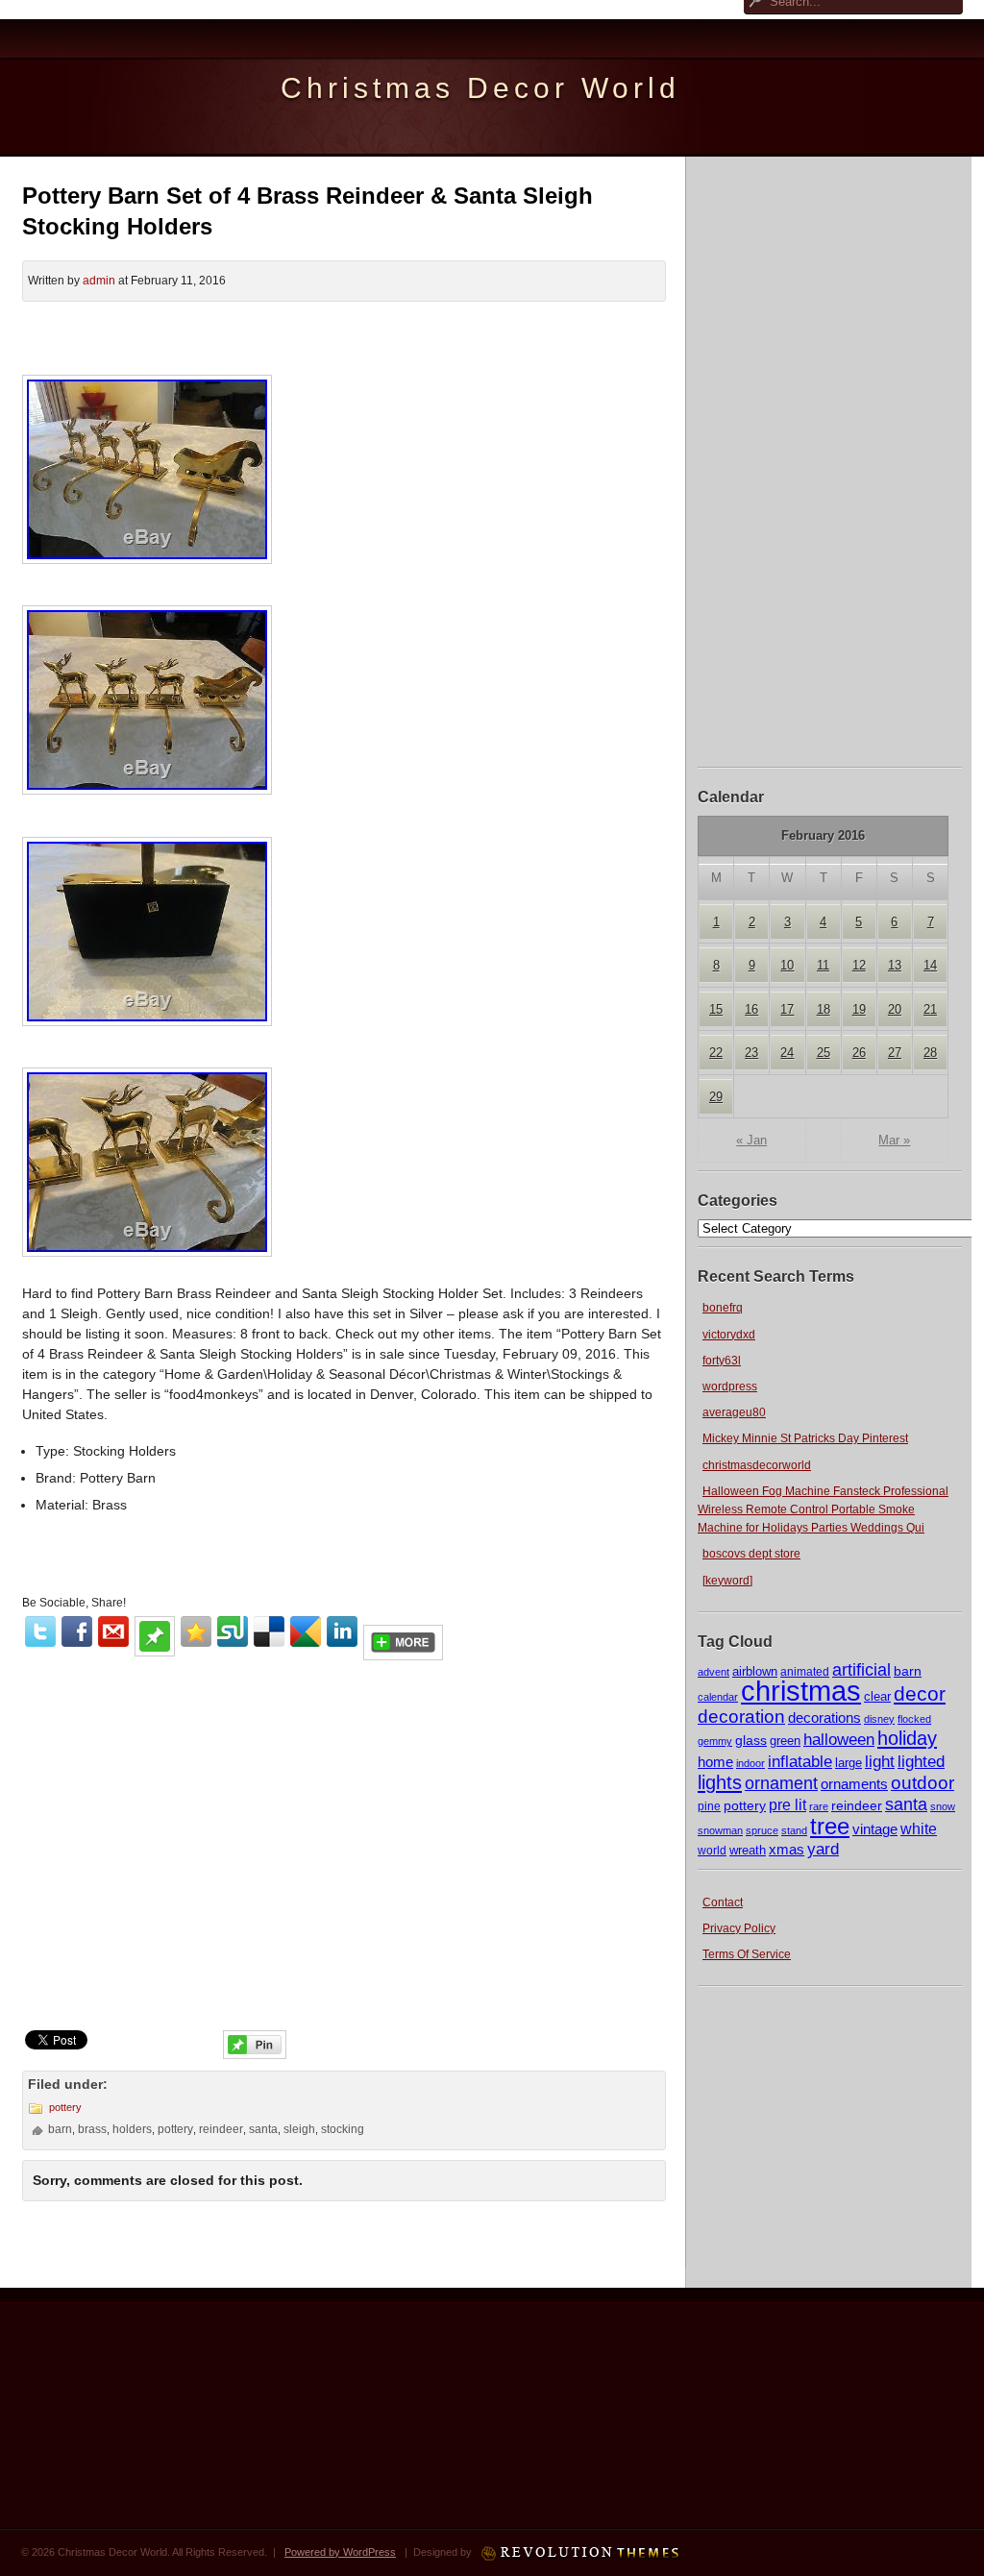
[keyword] (727, 1581)
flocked (914, 1719)
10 (787, 965)
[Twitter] (40, 1631)
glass (751, 1740)
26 (859, 1053)
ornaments (854, 1784)
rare (819, 1806)
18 (824, 1009)
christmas (801, 1691)
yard (823, 1849)
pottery (745, 1805)
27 (895, 1053)
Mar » (894, 1140)
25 (824, 1053)
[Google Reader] (306, 1631)
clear (877, 1696)
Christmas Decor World (480, 88)
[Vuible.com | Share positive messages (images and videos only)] (155, 1652)
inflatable (800, 1762)
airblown (755, 1671)
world (712, 1851)
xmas (787, 1849)
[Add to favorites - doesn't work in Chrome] (196, 1631)
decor (920, 1694)
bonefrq (723, 1308)
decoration (741, 1717)
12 (859, 965)
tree (830, 1826)
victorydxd (729, 1335)
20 (895, 1009)
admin (99, 281)
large (849, 1763)
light (880, 1761)
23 (751, 1053)
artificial (861, 1669)
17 (787, 1009)
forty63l (722, 1361)
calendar (718, 1697)
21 (930, 1009)
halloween (839, 1740)
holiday (907, 1738)
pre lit (787, 1804)
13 (895, 965)
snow (943, 1806)
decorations (824, 1717)
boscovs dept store (751, 1554)
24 (787, 1053)
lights (720, 1782)
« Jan (751, 1140)
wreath (748, 1850)
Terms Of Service (747, 1954)
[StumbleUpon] (233, 1631)
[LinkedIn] (342, 1631)
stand (794, 1830)
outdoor (922, 1782)
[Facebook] (77, 1631)
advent (713, 1672)
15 (716, 1009)
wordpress (730, 1386)
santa (906, 1804)
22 (716, 1053)
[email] (113, 1631)
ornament (781, 1783)
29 (716, 1097)
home (715, 1762)
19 (859, 1009)
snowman (720, 1830)
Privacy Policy (739, 1928)
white (919, 1828)
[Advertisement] (830, 459)
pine (709, 1806)
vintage (875, 1829)
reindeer (857, 1805)
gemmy (715, 1741)
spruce (762, 1830)
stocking (343, 2129)
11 (823, 965)
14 (930, 965)
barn (908, 1671)
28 (930, 1053)
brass (92, 2129)
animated (805, 1672)
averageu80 (734, 1412)
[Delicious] (269, 1631)
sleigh (299, 2129)
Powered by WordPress (340, 2552)
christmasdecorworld (757, 1465)
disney (879, 1719)
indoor (750, 1763)
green (785, 1741)
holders (132, 2129)
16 (751, 1009)
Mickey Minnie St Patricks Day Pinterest (805, 1438)
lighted (921, 1762)
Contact (723, 1902)
